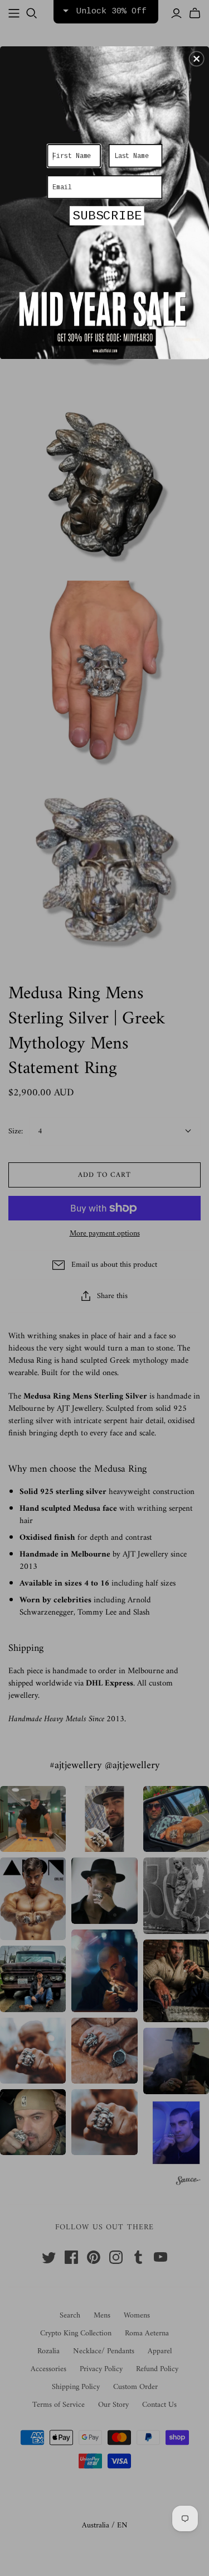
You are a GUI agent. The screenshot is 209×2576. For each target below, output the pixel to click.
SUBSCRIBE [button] (107, 216)
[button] (197, 59)
